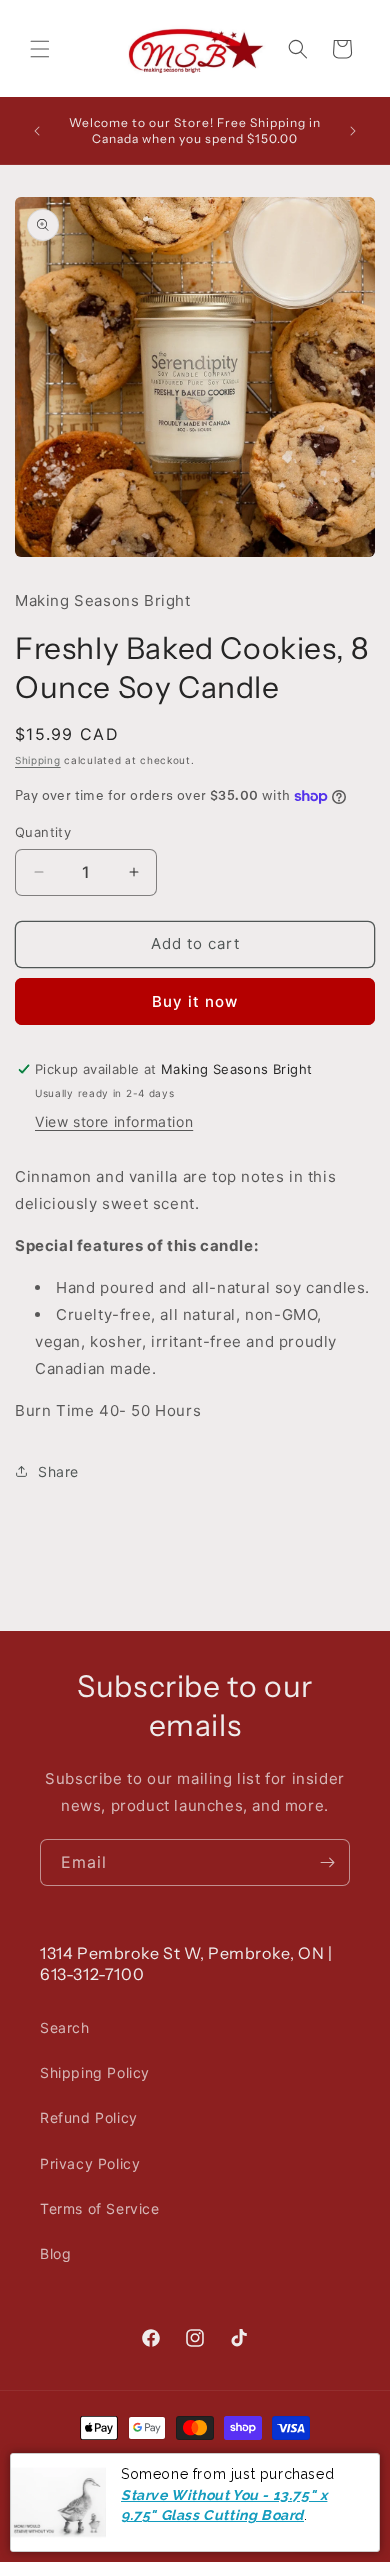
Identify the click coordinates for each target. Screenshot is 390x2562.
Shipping (38, 760)
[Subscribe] (327, 1862)
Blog (55, 2253)
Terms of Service (100, 2208)
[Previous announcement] (37, 131)
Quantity (43, 832)
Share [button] (58, 1471)
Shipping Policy (95, 2072)
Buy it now (195, 1001)
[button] (40, 49)
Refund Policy (89, 2117)
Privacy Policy (90, 2163)
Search (65, 2027)
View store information (114, 1121)
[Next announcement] (353, 131)
